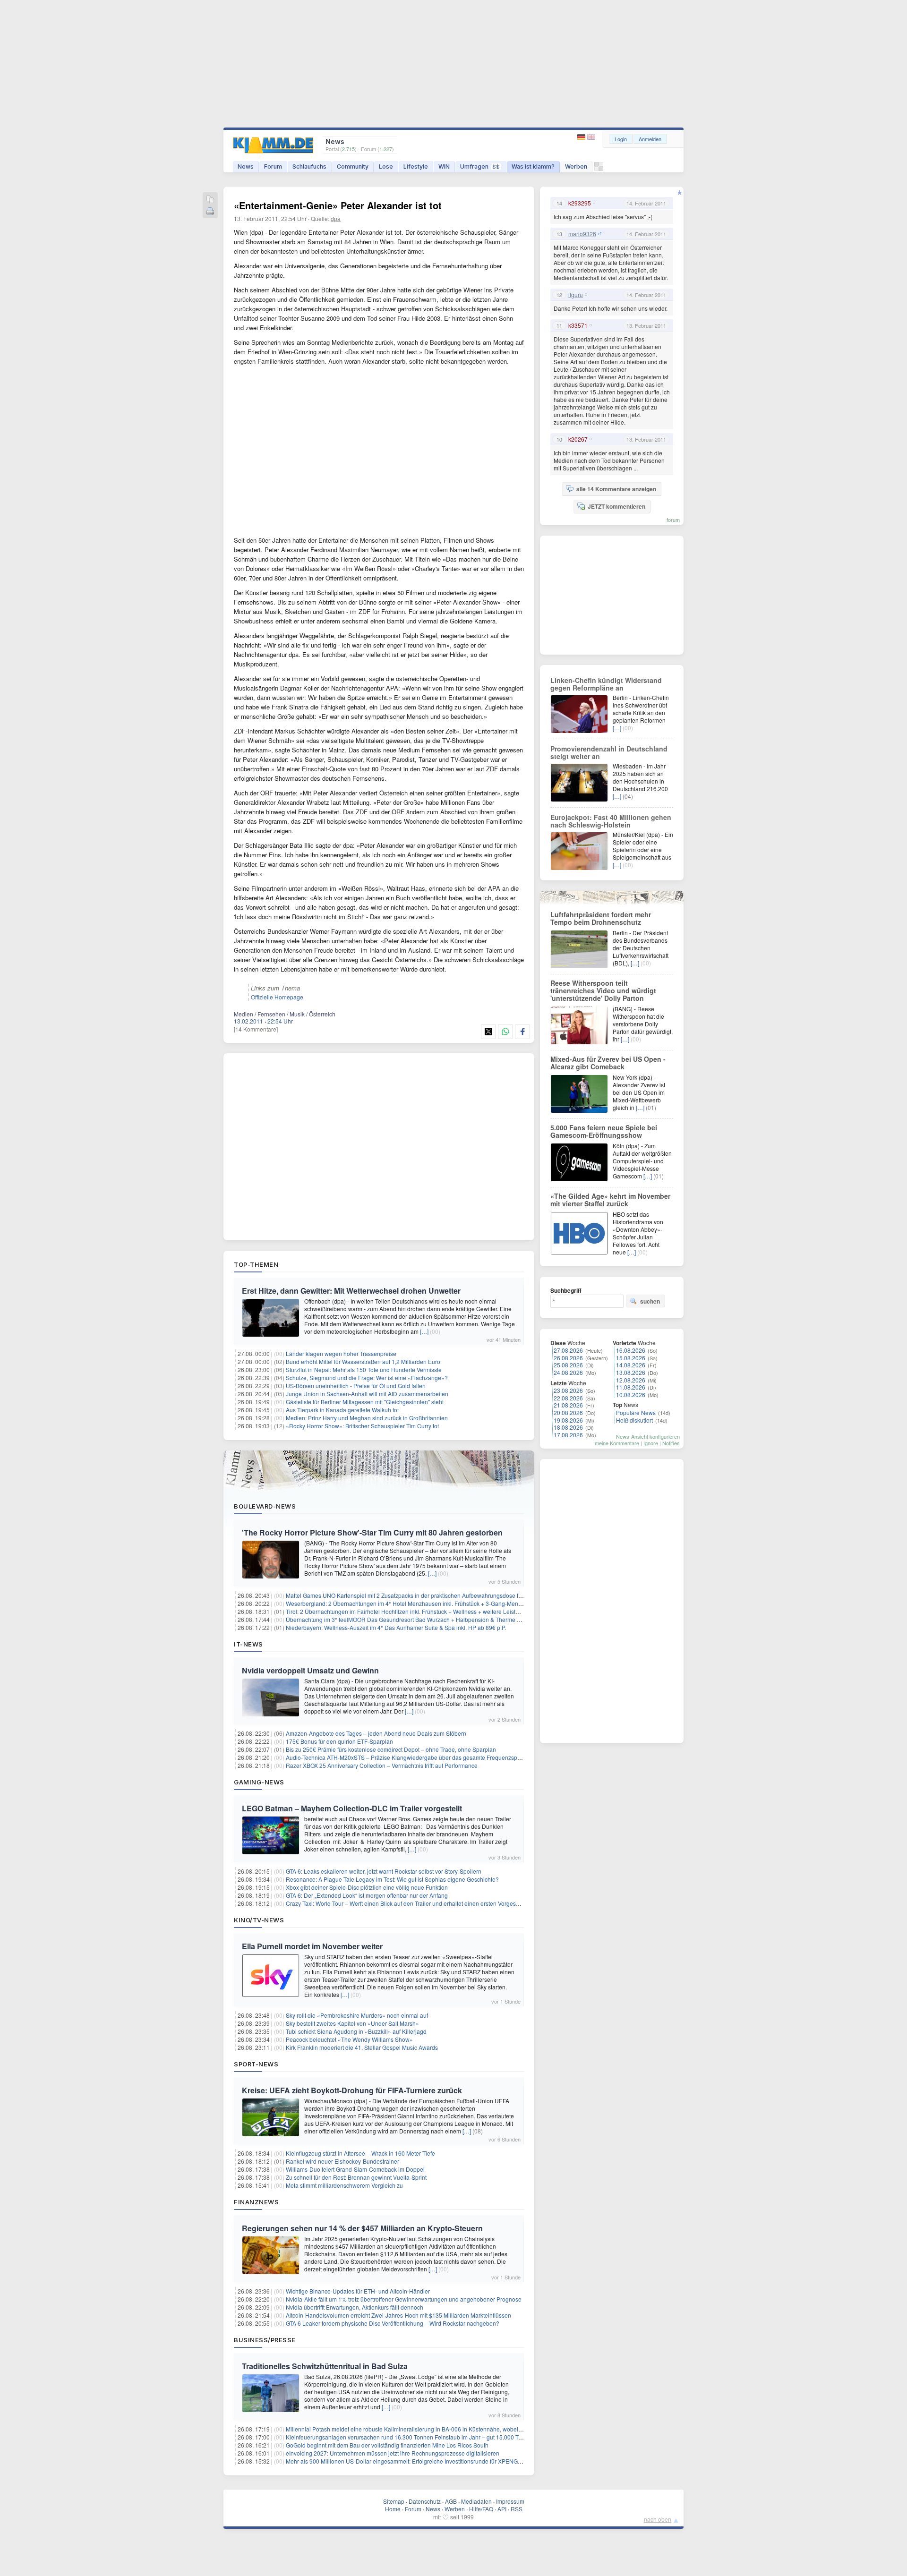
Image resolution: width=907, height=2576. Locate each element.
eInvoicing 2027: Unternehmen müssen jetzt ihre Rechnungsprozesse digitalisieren (393, 2453)
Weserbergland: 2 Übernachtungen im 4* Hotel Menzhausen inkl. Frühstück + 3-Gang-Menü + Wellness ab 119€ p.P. (435, 1603)
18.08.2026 (568, 1427)
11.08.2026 (631, 1387)
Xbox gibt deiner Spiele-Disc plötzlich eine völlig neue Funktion (367, 1887)
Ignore (651, 1443)
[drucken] (210, 212)
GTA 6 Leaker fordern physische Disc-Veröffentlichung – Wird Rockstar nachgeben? (393, 2323)
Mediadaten (476, 2501)
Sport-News (256, 2064)
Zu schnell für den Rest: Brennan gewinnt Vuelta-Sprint (356, 2177)
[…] (424, 1331)
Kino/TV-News (259, 1920)
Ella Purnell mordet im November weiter (312, 1946)
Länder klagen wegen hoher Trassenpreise (341, 1353)
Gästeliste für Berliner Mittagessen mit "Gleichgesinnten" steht (365, 1402)
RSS (517, 2509)
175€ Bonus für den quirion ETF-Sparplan (339, 1741)
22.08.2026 (568, 1398)
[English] (591, 137)
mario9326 (582, 234)
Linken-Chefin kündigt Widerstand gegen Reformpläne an (606, 684)
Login (621, 139)
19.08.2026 (568, 1420)
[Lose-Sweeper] (599, 169)
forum (673, 520)
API (502, 2509)
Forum (273, 166)
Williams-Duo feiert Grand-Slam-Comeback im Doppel (355, 2169)
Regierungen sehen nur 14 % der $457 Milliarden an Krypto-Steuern (362, 2228)
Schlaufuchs (309, 166)
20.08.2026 (568, 1412)
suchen (650, 1301)
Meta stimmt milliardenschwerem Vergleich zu (344, 2185)
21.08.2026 (568, 1405)
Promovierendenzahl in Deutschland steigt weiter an (609, 752)
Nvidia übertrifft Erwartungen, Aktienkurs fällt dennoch (355, 2307)
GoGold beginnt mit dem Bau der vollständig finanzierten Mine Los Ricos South (387, 2445)
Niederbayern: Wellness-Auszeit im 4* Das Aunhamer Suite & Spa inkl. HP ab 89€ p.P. (396, 1627)
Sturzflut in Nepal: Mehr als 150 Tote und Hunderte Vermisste (364, 1369)
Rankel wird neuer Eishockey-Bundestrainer (342, 2161)
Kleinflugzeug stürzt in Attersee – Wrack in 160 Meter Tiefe (360, 2153)
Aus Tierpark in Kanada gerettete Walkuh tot (342, 1410)
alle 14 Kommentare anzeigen (616, 489)
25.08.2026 (568, 1365)
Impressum (510, 2501)
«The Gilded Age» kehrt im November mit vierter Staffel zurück (610, 1200)
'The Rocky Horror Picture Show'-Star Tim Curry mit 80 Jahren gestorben (372, 1532)
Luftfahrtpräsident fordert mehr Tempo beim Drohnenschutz (601, 918)
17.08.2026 (568, 1435)
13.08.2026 (631, 1372)
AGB (451, 2501)
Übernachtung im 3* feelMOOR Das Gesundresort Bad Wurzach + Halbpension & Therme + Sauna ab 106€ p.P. (429, 1619)
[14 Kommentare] (256, 1029)
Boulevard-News (265, 1506)
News (246, 166)
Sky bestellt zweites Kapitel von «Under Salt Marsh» (352, 2023)
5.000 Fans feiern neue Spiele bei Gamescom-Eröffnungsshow (604, 1131)
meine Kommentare (617, 1443)
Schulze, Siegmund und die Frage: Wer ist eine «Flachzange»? (367, 1378)
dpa (336, 218)
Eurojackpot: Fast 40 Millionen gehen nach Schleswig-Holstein (611, 821)
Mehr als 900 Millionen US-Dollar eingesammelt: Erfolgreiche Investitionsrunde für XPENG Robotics (414, 2461)
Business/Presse (265, 2340)
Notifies (671, 1443)
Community (353, 166)
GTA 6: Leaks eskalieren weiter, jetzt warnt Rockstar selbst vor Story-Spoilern (384, 1871)
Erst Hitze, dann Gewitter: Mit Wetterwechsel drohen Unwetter (351, 1291)
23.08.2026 (568, 1390)
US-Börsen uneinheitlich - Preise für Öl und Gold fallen (356, 1386)
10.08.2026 (631, 1395)
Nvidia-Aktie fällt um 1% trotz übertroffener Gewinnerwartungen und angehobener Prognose (404, 2299)
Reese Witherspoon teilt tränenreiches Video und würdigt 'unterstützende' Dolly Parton (603, 990)
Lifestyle (416, 166)
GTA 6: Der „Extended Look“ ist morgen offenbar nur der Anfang (367, 1895)
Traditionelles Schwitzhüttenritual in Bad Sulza (325, 2366)
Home (393, 2509)
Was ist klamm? (533, 166)
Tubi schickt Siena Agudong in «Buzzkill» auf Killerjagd (356, 2031)
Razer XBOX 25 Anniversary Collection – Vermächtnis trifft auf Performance (382, 1765)
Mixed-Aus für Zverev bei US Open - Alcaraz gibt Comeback (608, 1063)
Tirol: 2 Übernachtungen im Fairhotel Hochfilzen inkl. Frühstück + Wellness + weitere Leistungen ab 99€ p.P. (424, 1611)
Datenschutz (425, 2501)
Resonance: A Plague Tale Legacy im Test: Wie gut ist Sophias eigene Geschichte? (392, 1879)
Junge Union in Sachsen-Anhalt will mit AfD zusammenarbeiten (367, 1394)
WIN (444, 166)
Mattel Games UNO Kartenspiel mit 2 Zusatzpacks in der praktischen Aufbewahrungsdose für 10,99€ (414, 1595)
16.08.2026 (631, 1350)
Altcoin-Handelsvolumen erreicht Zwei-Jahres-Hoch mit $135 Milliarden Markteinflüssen (398, 2315)
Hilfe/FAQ (481, 2509)
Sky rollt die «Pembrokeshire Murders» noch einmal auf (357, 2015)
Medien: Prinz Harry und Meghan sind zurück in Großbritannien (367, 1418)
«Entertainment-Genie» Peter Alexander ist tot (338, 205)
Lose (386, 166)
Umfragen (480, 166)
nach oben (658, 2519)
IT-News (248, 1644)
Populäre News (636, 1412)
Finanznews (256, 2202)
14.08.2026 (631, 1365)
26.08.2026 (568, 1358)
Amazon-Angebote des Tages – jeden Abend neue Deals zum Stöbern (376, 1733)
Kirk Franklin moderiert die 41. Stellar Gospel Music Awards (362, 2047)
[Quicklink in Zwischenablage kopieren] (210, 200)
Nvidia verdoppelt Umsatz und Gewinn (310, 1670)
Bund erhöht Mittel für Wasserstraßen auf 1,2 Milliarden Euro (363, 1361)
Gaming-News (259, 1782)
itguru (576, 295)
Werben (576, 166)
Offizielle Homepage (277, 997)
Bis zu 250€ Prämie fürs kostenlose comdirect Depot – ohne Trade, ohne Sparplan (391, 1749)
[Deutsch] (582, 137)
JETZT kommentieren (616, 506)
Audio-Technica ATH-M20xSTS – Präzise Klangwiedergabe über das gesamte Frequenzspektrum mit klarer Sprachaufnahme (446, 1757)
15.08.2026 (631, 1358)
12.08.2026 (631, 1380)
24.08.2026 (568, 1372)
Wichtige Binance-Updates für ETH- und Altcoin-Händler (358, 2291)
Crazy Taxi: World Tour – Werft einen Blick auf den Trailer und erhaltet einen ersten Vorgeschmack (411, 1903)
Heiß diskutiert (634, 1420)
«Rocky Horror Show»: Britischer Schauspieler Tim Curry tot (362, 1426)
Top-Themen (256, 1264)
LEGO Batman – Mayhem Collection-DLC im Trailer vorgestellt (352, 1808)
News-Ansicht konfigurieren (648, 1436)
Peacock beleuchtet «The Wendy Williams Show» (349, 2039)
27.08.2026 (568, 1350)
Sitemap (394, 2501)
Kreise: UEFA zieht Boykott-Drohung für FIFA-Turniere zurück (352, 2090)
